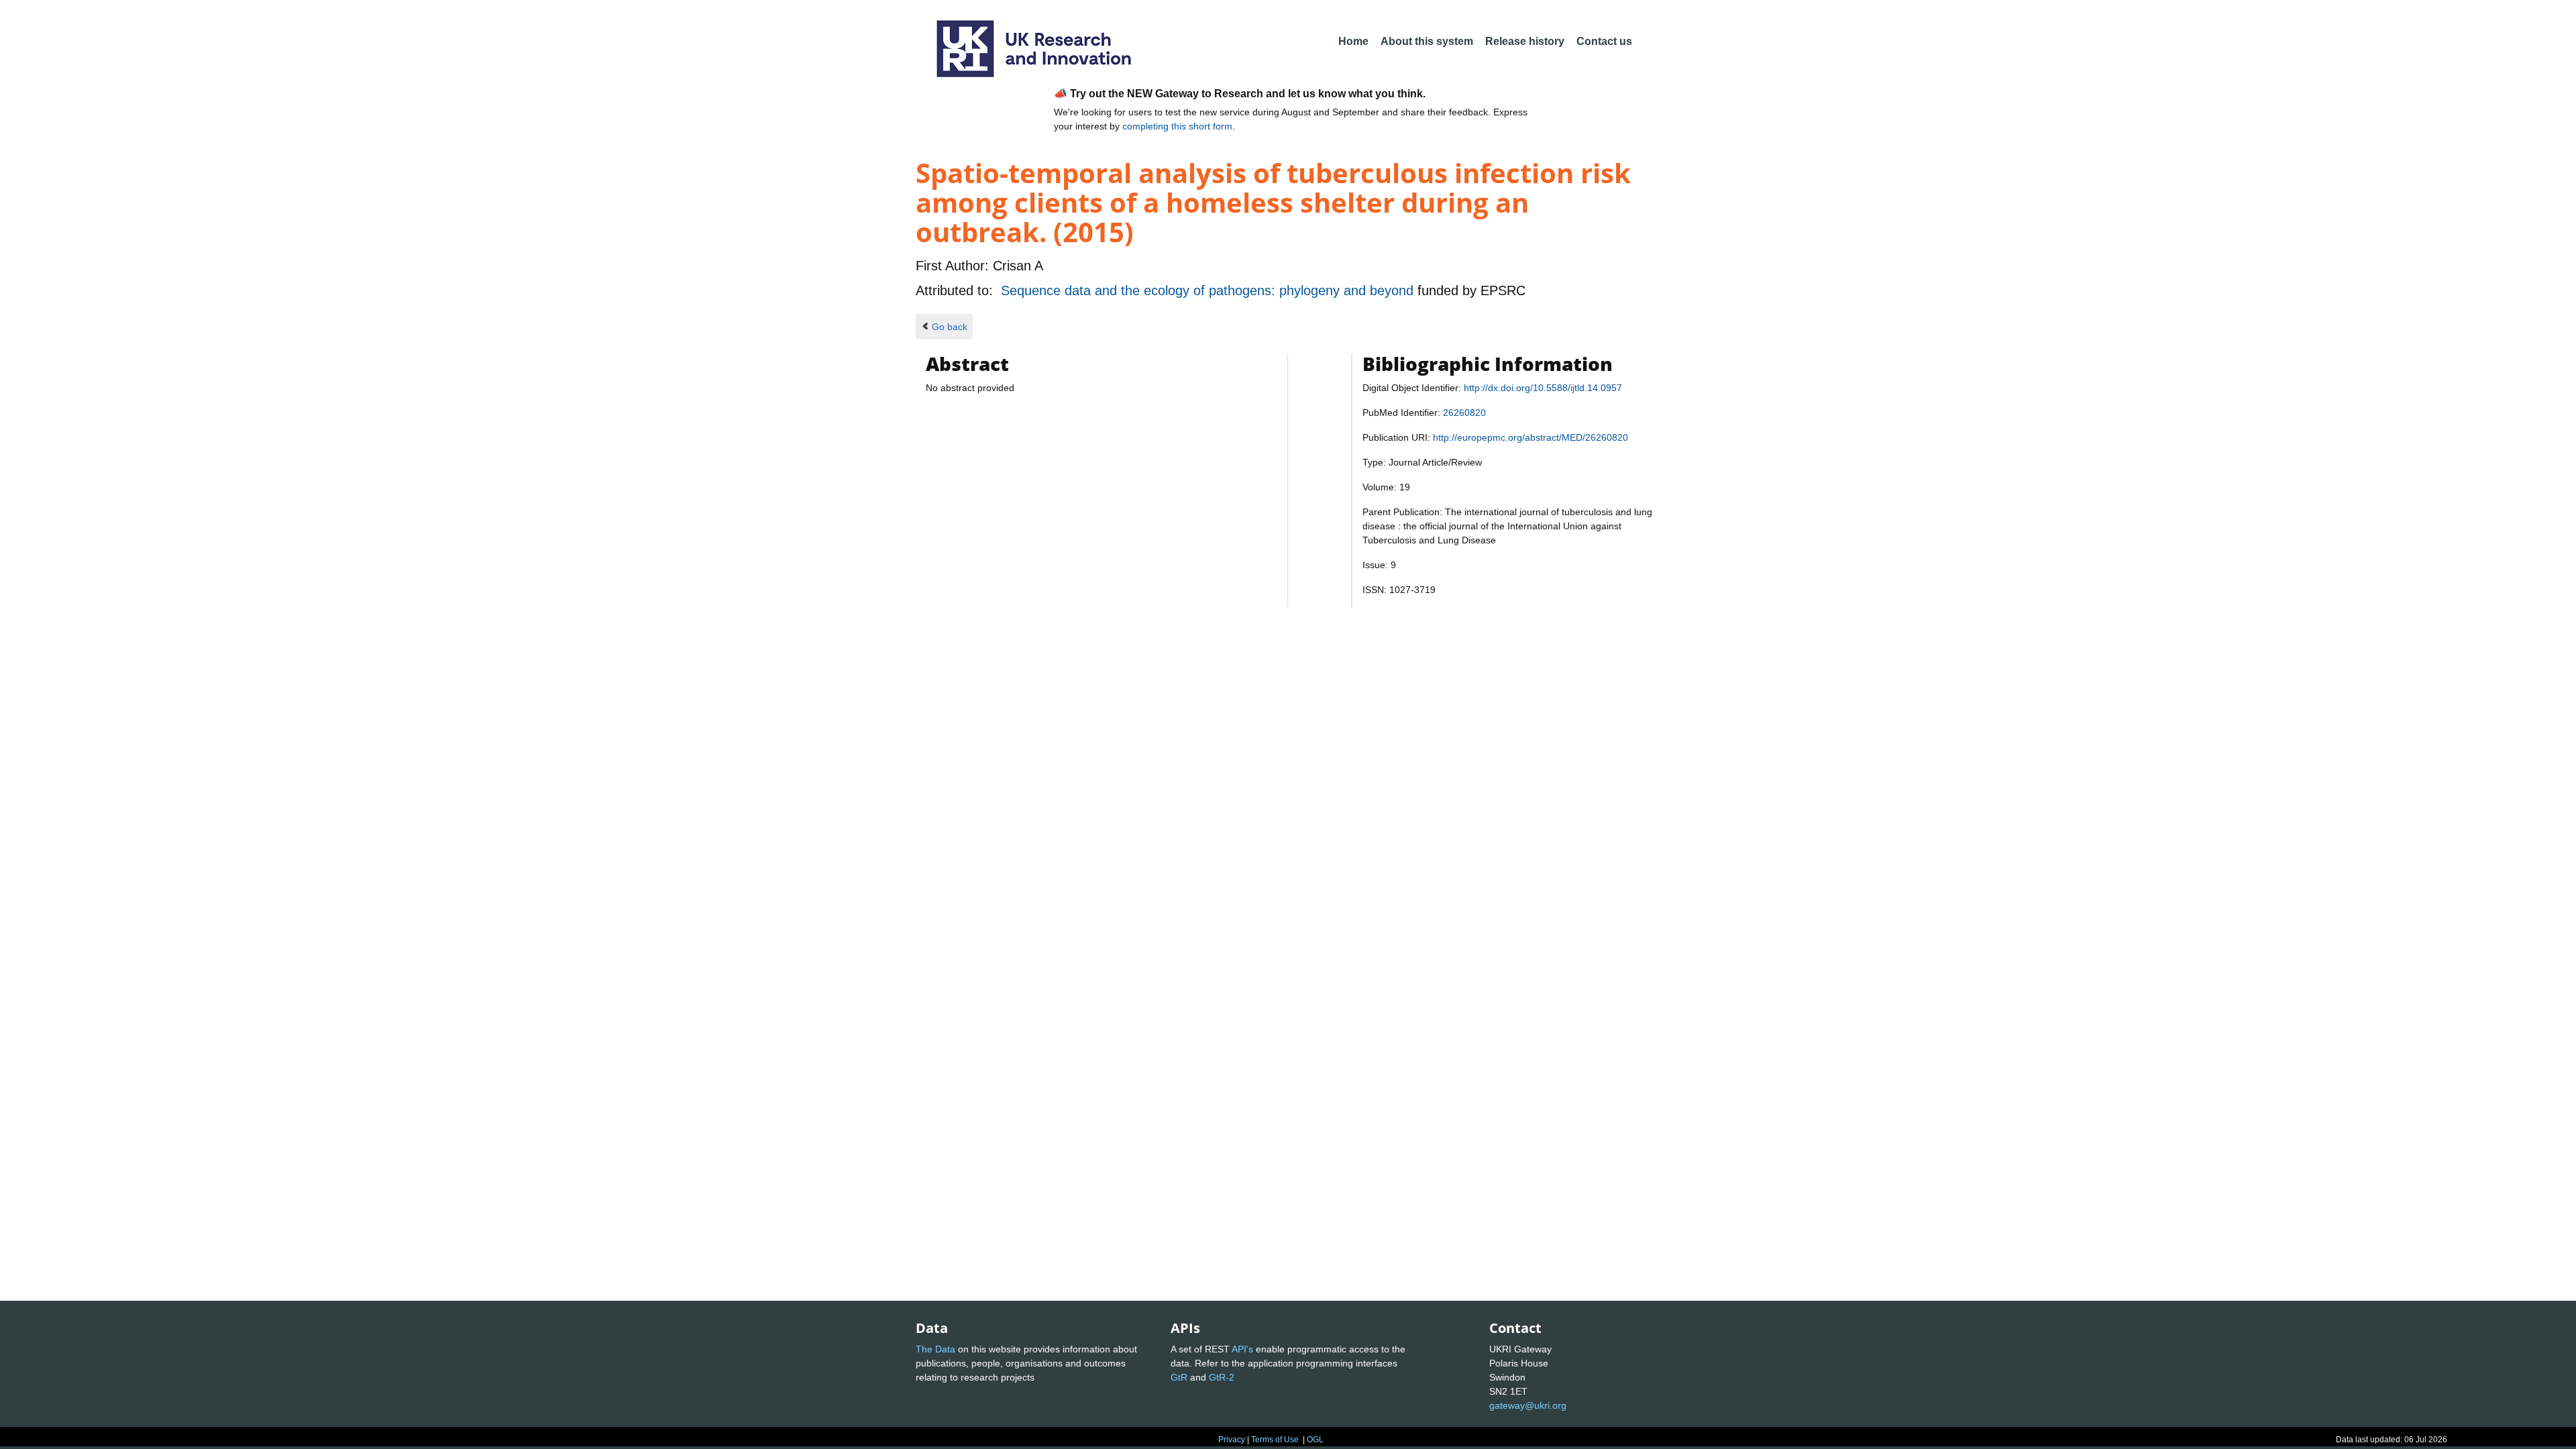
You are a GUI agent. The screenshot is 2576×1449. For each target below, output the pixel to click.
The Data (935, 1349)
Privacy (1232, 1440)
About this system (1427, 41)
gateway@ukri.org (1528, 1405)
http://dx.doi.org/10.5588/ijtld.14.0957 (1543, 388)
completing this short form (1177, 126)
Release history (1525, 41)
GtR (1179, 1377)
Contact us (1604, 41)
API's (1242, 1349)
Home (1353, 41)
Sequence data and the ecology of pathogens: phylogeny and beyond (1209, 290)
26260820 (1464, 413)
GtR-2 (1222, 1377)
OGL (1315, 1440)
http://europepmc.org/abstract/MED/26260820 (1531, 437)
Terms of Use (1275, 1440)
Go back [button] (950, 327)
